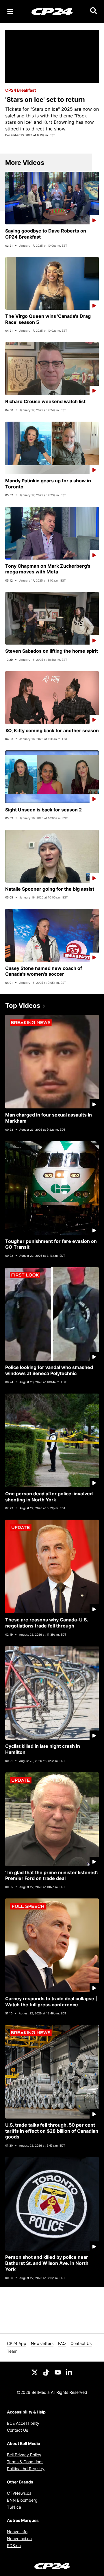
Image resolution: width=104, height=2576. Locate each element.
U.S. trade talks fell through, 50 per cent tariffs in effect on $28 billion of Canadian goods (52, 2131)
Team (12, 2351)
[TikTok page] (46, 2372)
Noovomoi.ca (19, 2539)
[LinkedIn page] (69, 2372)
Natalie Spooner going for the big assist (50, 889)
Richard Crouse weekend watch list (45, 401)
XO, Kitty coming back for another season (52, 730)
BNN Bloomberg (22, 2500)
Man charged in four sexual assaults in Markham (49, 1118)
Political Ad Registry (26, 2469)
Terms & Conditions (25, 2462)
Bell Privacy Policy (24, 2455)
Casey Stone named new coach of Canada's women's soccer (44, 971)
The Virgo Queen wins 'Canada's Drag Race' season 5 (48, 319)
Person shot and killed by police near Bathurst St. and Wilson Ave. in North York (47, 2263)
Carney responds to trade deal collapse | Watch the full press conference (51, 2002)
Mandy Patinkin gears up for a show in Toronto (48, 484)
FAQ (62, 2343)
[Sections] (10, 12)
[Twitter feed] (35, 2372)
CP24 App (17, 2343)
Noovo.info (17, 2532)
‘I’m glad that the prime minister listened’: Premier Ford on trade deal (52, 1875)
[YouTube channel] (58, 2372)
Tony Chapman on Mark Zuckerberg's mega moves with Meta (48, 569)
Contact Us (81, 2343)
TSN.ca (14, 2507)
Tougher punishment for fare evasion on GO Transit (51, 1244)
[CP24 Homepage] (52, 11)
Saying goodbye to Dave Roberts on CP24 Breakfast (46, 234)
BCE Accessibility (23, 2423)
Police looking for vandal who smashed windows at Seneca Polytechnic (49, 1370)
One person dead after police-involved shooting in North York (49, 1497)
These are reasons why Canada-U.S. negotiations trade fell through (47, 1623)
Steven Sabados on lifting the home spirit (52, 651)
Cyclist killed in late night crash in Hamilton (43, 1749)
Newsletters (42, 2343)
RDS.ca (14, 2545)
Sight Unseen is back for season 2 (43, 810)
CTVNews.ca (19, 2493)
